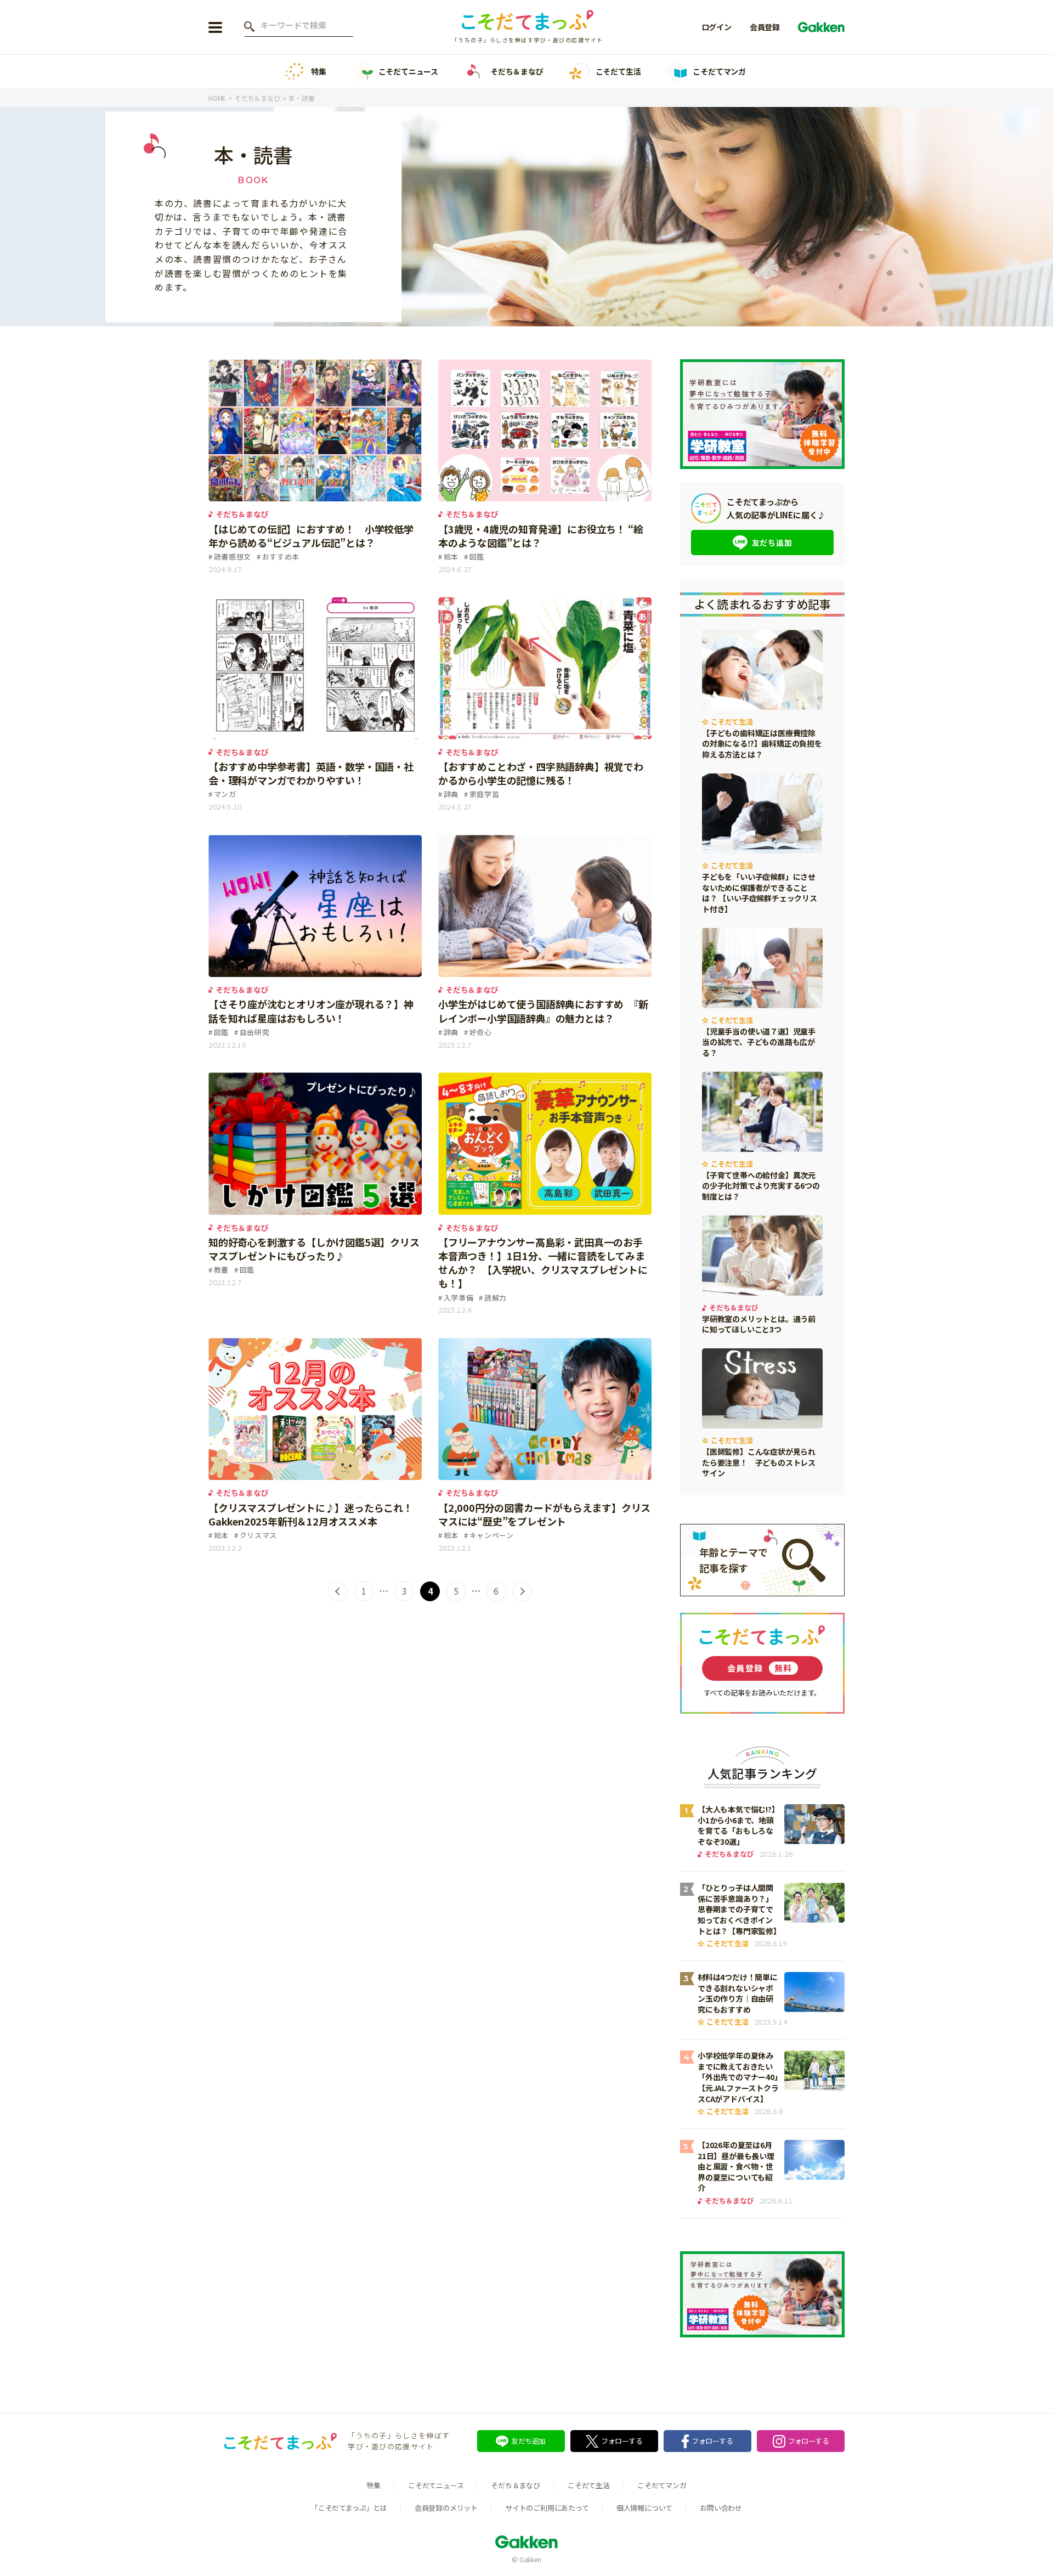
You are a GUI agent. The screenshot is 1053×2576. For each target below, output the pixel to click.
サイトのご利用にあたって (547, 2508)
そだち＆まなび (517, 71)
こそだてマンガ (719, 71)
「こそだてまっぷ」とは (349, 2508)
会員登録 (765, 27)
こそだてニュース (408, 71)
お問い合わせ (721, 2508)
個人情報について (644, 2508)
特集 (319, 71)
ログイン (717, 27)
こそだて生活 (618, 71)
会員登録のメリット (446, 2508)
